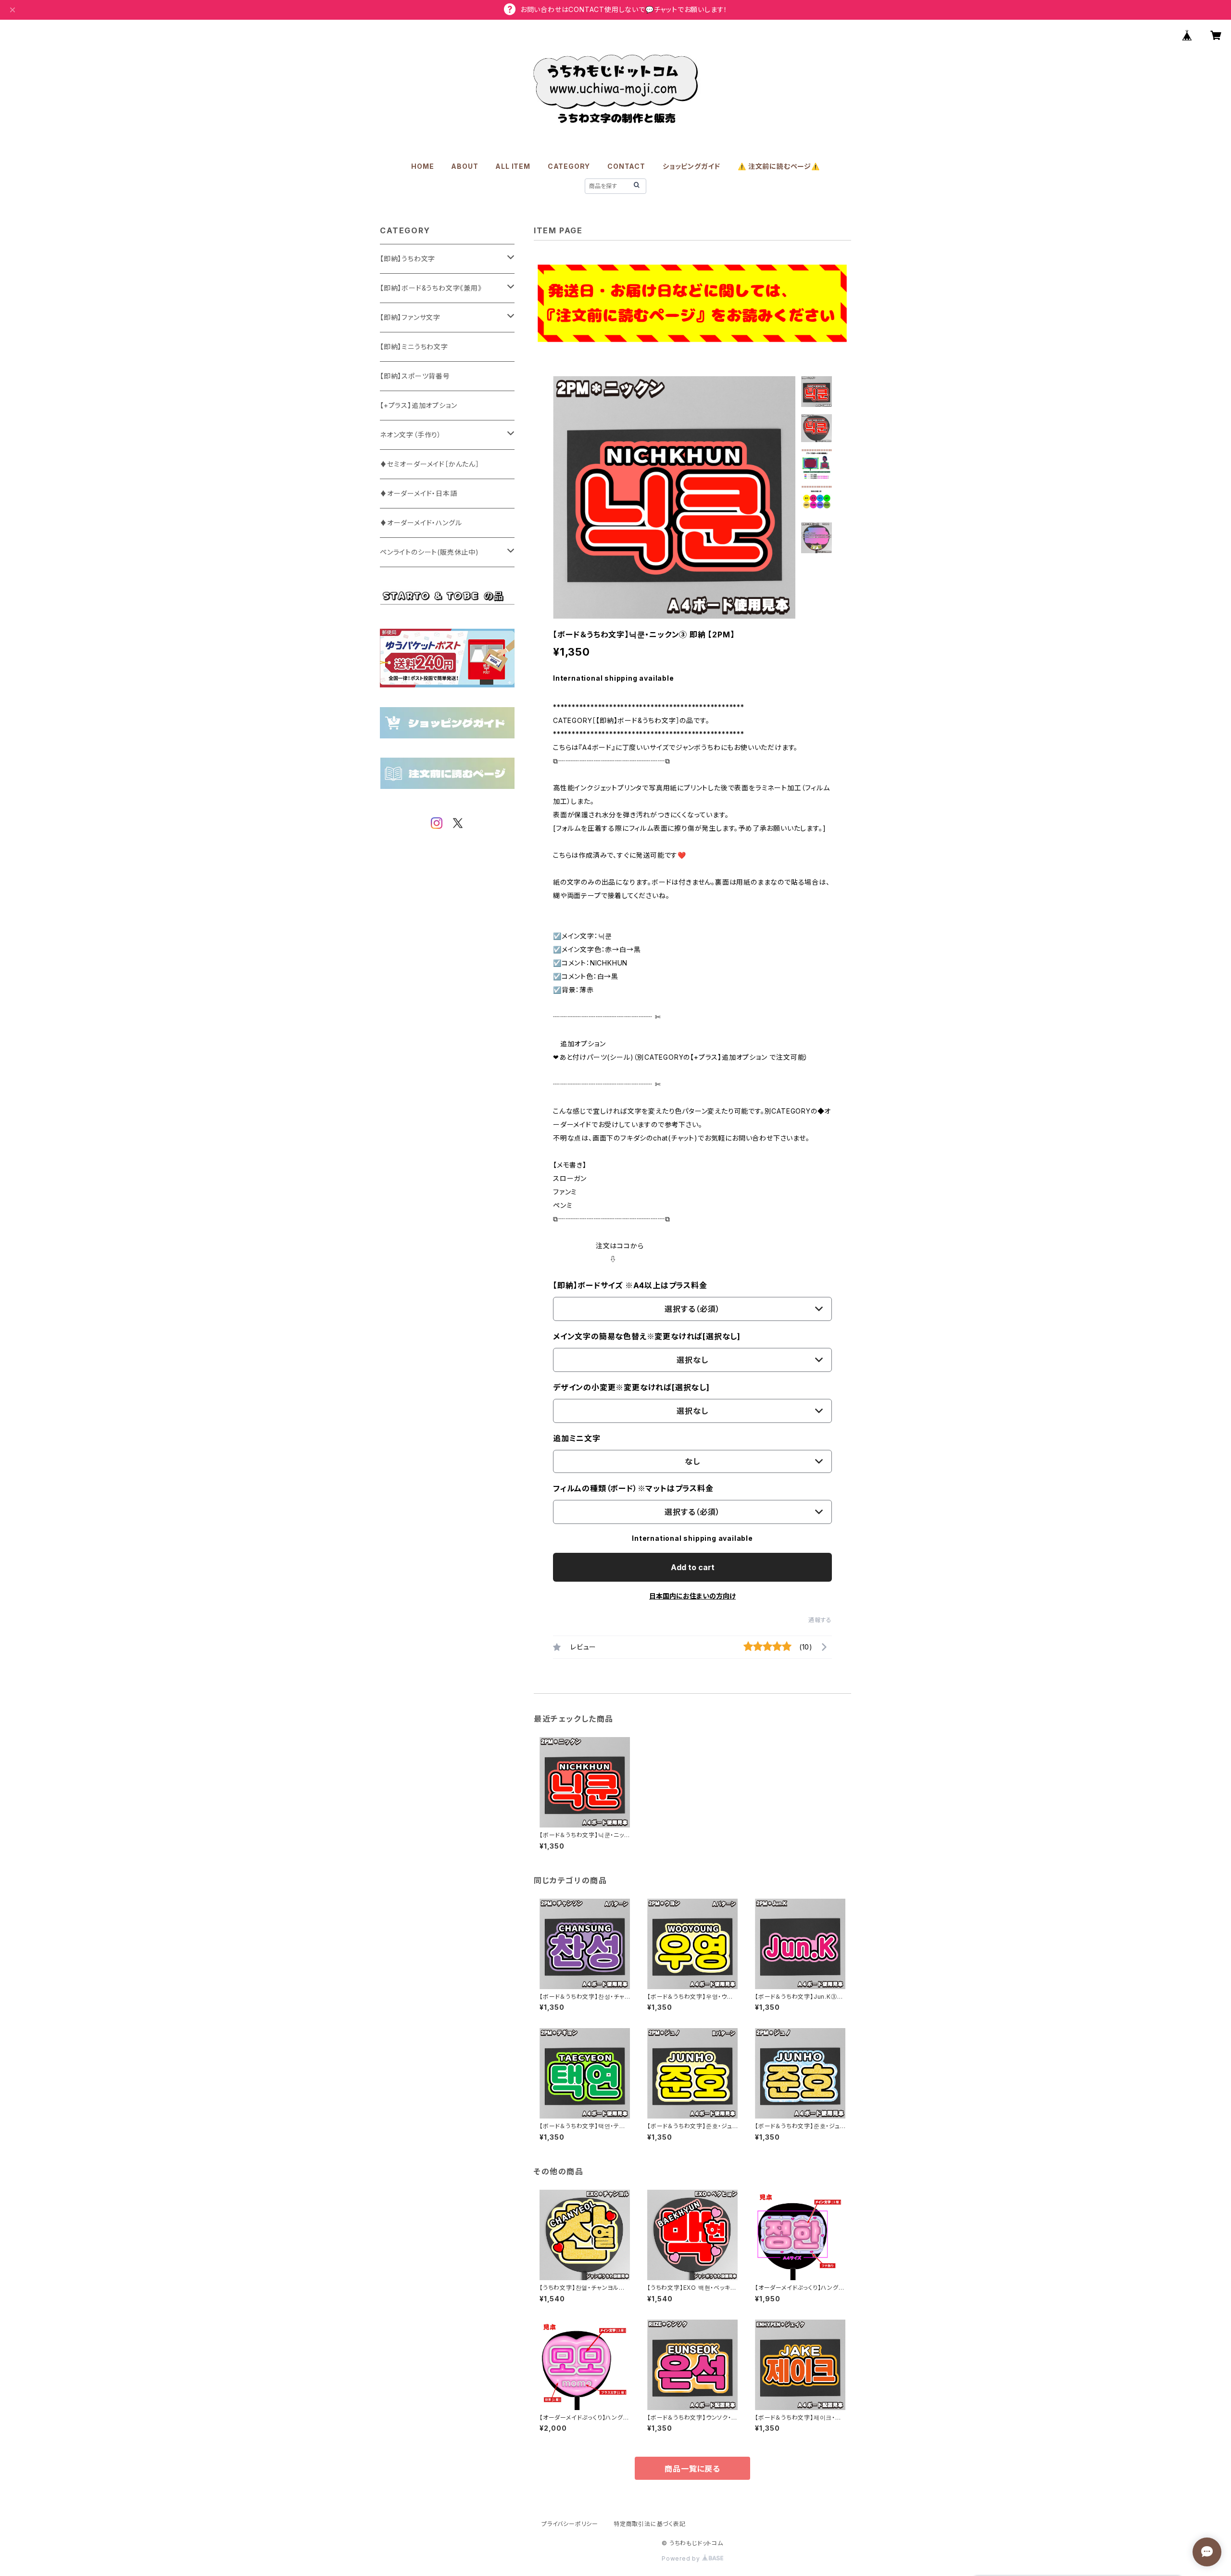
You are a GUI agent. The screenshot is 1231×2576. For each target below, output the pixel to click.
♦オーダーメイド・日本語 (419, 493)
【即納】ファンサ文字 (410, 317)
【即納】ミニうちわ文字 (414, 347)
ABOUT (465, 166)
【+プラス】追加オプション (418, 405)
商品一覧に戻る (692, 2469)
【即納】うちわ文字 (408, 259)
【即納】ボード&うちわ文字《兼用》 (431, 288)
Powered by (682, 2558)
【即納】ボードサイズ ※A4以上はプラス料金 (630, 1285)
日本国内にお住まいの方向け (692, 1596)
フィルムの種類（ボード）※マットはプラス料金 (633, 1488)
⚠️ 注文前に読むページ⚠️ (779, 166)
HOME (422, 166)
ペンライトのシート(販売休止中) (429, 552)
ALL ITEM (513, 166)
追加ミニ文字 (577, 1438)
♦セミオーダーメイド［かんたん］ (430, 464)
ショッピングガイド (691, 166)
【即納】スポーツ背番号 (415, 376)
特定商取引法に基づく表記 (650, 2524)
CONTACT (626, 166)
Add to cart (693, 1567)
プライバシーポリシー (570, 2524)
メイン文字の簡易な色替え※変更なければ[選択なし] (647, 1336)
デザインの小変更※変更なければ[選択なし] (631, 1387)
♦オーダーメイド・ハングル (421, 523)
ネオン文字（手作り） (411, 435)
